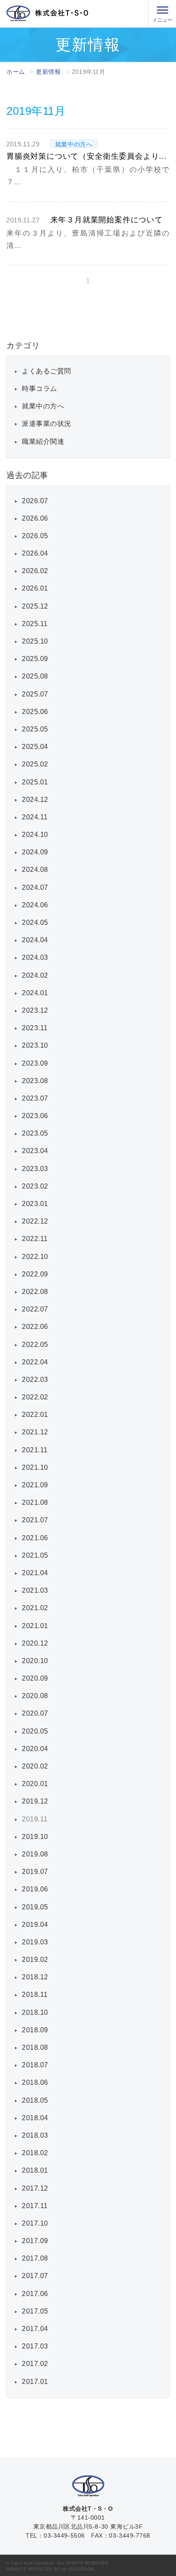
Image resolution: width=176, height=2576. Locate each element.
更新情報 (48, 72)
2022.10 (35, 1257)
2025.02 (35, 764)
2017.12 (35, 2188)
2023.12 (35, 1010)
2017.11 (35, 2206)
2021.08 (35, 1502)
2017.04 (35, 2329)
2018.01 (35, 2170)
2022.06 (35, 1327)
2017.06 (35, 2294)
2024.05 (35, 922)
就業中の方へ (43, 406)
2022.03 (35, 1380)
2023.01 (35, 1204)
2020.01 (35, 1784)
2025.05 (35, 729)
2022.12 (35, 1221)
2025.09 (35, 659)
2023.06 (35, 1116)
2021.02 (35, 1608)
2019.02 (35, 1960)
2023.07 (35, 1098)
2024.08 (35, 870)
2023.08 (35, 1081)
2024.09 (35, 852)
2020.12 (35, 1643)
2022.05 (35, 1345)
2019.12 (35, 1801)
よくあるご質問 (47, 371)
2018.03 (35, 2135)
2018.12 (35, 1977)
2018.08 (35, 2047)
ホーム (16, 72)
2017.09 (35, 2241)
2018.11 (35, 1995)
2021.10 (35, 1467)
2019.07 (35, 1872)
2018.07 (35, 2065)
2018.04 (35, 2118)
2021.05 (35, 1555)
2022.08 (35, 1292)
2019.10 (35, 1837)
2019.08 (35, 1854)
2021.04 (35, 1573)
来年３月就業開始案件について (107, 220)
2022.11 (35, 1239)
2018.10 (35, 2012)
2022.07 (35, 1309)
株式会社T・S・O (47, 13)
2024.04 (35, 940)
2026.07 (35, 501)
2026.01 (35, 588)
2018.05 (35, 2100)
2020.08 (35, 1696)
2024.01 (35, 993)
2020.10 (35, 1661)
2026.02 (35, 571)
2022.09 (35, 1274)
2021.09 (35, 1485)
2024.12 (35, 800)
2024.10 (35, 835)
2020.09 (35, 1678)
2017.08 (35, 2258)
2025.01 (35, 782)
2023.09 (35, 1063)
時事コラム (40, 389)
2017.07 (35, 2276)
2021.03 (35, 1590)
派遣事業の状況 (47, 424)
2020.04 (35, 1749)
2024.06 (35, 905)
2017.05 (35, 2311)
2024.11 (35, 817)
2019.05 (35, 1907)
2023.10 (35, 1045)
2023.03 (35, 1169)
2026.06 (35, 518)
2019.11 (35, 1819)
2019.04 (35, 1925)
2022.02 (35, 1397)
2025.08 (35, 676)
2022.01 (35, 1415)
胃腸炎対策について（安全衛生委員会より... (87, 156)
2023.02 (35, 1186)
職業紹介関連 (43, 441)
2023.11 (35, 1028)
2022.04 (35, 1362)
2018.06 (35, 2082)
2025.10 (35, 641)
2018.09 (35, 2030)
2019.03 (35, 1942)
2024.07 (35, 887)
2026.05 (35, 536)
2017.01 (35, 2382)
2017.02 (35, 2364)
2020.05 (35, 1731)
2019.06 (35, 1889)
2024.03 (35, 957)
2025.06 (35, 712)
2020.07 (35, 1713)
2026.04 (35, 553)
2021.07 (35, 1520)
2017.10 (35, 2223)
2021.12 (35, 1432)
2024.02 (35, 975)
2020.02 (35, 1766)
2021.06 (35, 1538)
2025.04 (35, 747)
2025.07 (35, 694)
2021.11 (35, 1450)
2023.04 (35, 1151)
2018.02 (35, 2153)
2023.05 (35, 1133)
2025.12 (35, 606)
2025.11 (35, 624)
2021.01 (35, 1626)
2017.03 (35, 2346)
